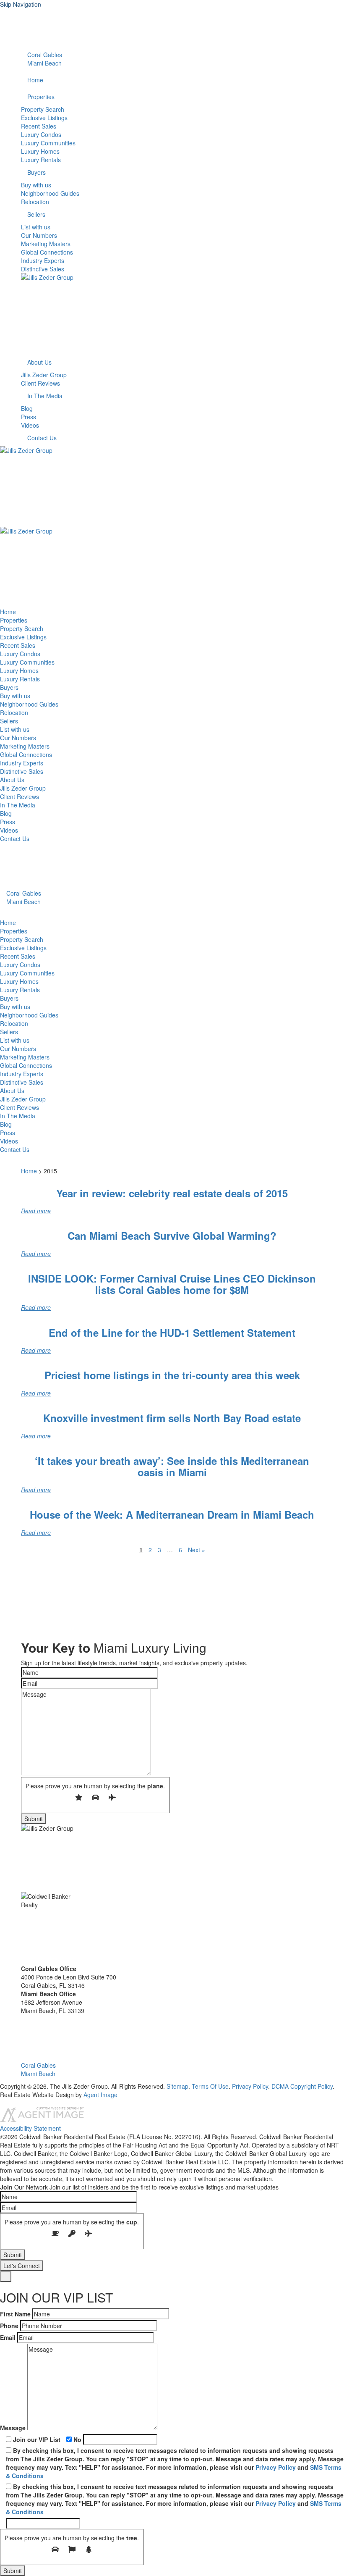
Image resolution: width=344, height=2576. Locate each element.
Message (13, 2428)
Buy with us (36, 185)
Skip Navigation (21, 4)
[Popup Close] (6, 2276)
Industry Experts (43, 260)
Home (35, 80)
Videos (30, 425)
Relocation (35, 202)
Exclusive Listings (44, 118)
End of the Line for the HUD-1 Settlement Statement (172, 1333)
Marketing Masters (46, 244)
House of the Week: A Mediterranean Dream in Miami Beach (172, 1514)
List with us (36, 227)
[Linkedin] (23, 29)
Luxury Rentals (41, 160)
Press (29, 417)
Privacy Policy (250, 2086)
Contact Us (42, 438)
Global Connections (47, 252)
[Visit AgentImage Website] (42, 2120)
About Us (39, 362)
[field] (89, 1672)
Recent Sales (39, 126)
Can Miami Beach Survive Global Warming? (172, 1235)
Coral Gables (44, 55)
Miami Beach (44, 63)
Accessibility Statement (30, 2128)
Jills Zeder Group (44, 375)
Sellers (36, 214)
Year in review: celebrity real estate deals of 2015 (172, 1193)
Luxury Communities (48, 143)
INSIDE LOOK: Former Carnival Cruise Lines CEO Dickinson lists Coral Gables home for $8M (172, 1284)
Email (8, 2337)
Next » (197, 1550)
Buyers (36, 172)
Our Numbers (39, 235)
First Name (15, 2314)
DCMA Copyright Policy (302, 2086)
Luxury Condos (41, 134)
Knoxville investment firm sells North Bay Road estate (172, 1418)
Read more (36, 1211)
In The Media (45, 396)
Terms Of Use (210, 2086)
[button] (23, 2023)
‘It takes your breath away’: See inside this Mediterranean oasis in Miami (172, 1466)
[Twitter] (23, 38)
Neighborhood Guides (50, 193)
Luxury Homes (40, 151)
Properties (41, 97)
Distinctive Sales (43, 269)
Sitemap (177, 2086)
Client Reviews (40, 383)
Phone (9, 2326)
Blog (27, 408)
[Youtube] (23, 21)
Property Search (43, 109)
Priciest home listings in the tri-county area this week (172, 1375)
